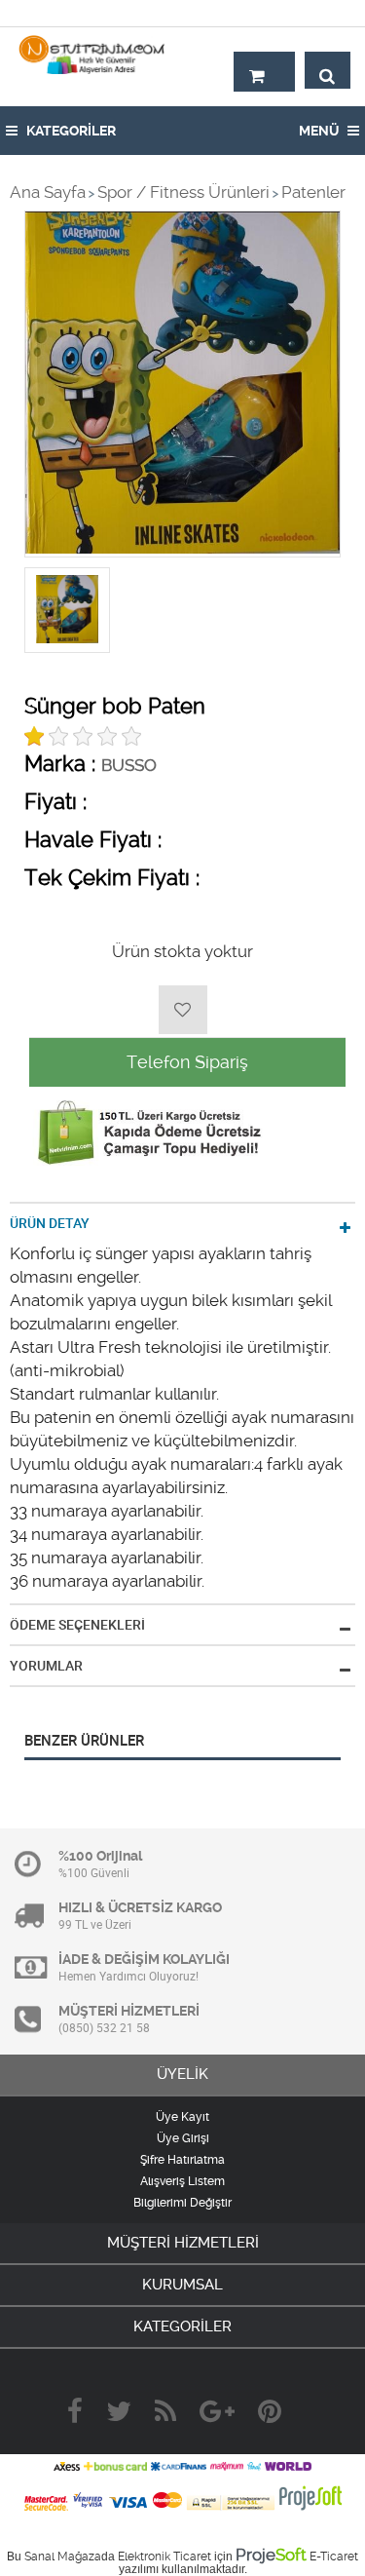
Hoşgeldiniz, (309, 13)
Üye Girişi (183, 2138)
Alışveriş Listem (182, 2181)
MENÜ (320, 131)
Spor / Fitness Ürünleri (183, 192)
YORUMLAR (46, 1666)
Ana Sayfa (48, 192)
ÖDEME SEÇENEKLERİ (77, 1625)
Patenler (313, 192)
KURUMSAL (182, 2285)
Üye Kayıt (182, 2117)
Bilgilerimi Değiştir (182, 2203)
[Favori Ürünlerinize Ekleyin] (183, 1010)
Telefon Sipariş (187, 1062)
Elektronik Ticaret (164, 2557)
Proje (271, 2555)
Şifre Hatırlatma (182, 2160)
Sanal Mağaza (63, 2557)
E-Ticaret (334, 2557)
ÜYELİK (182, 2074)
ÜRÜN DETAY (50, 1223)
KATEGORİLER (70, 131)
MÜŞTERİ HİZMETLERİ (183, 2243)
